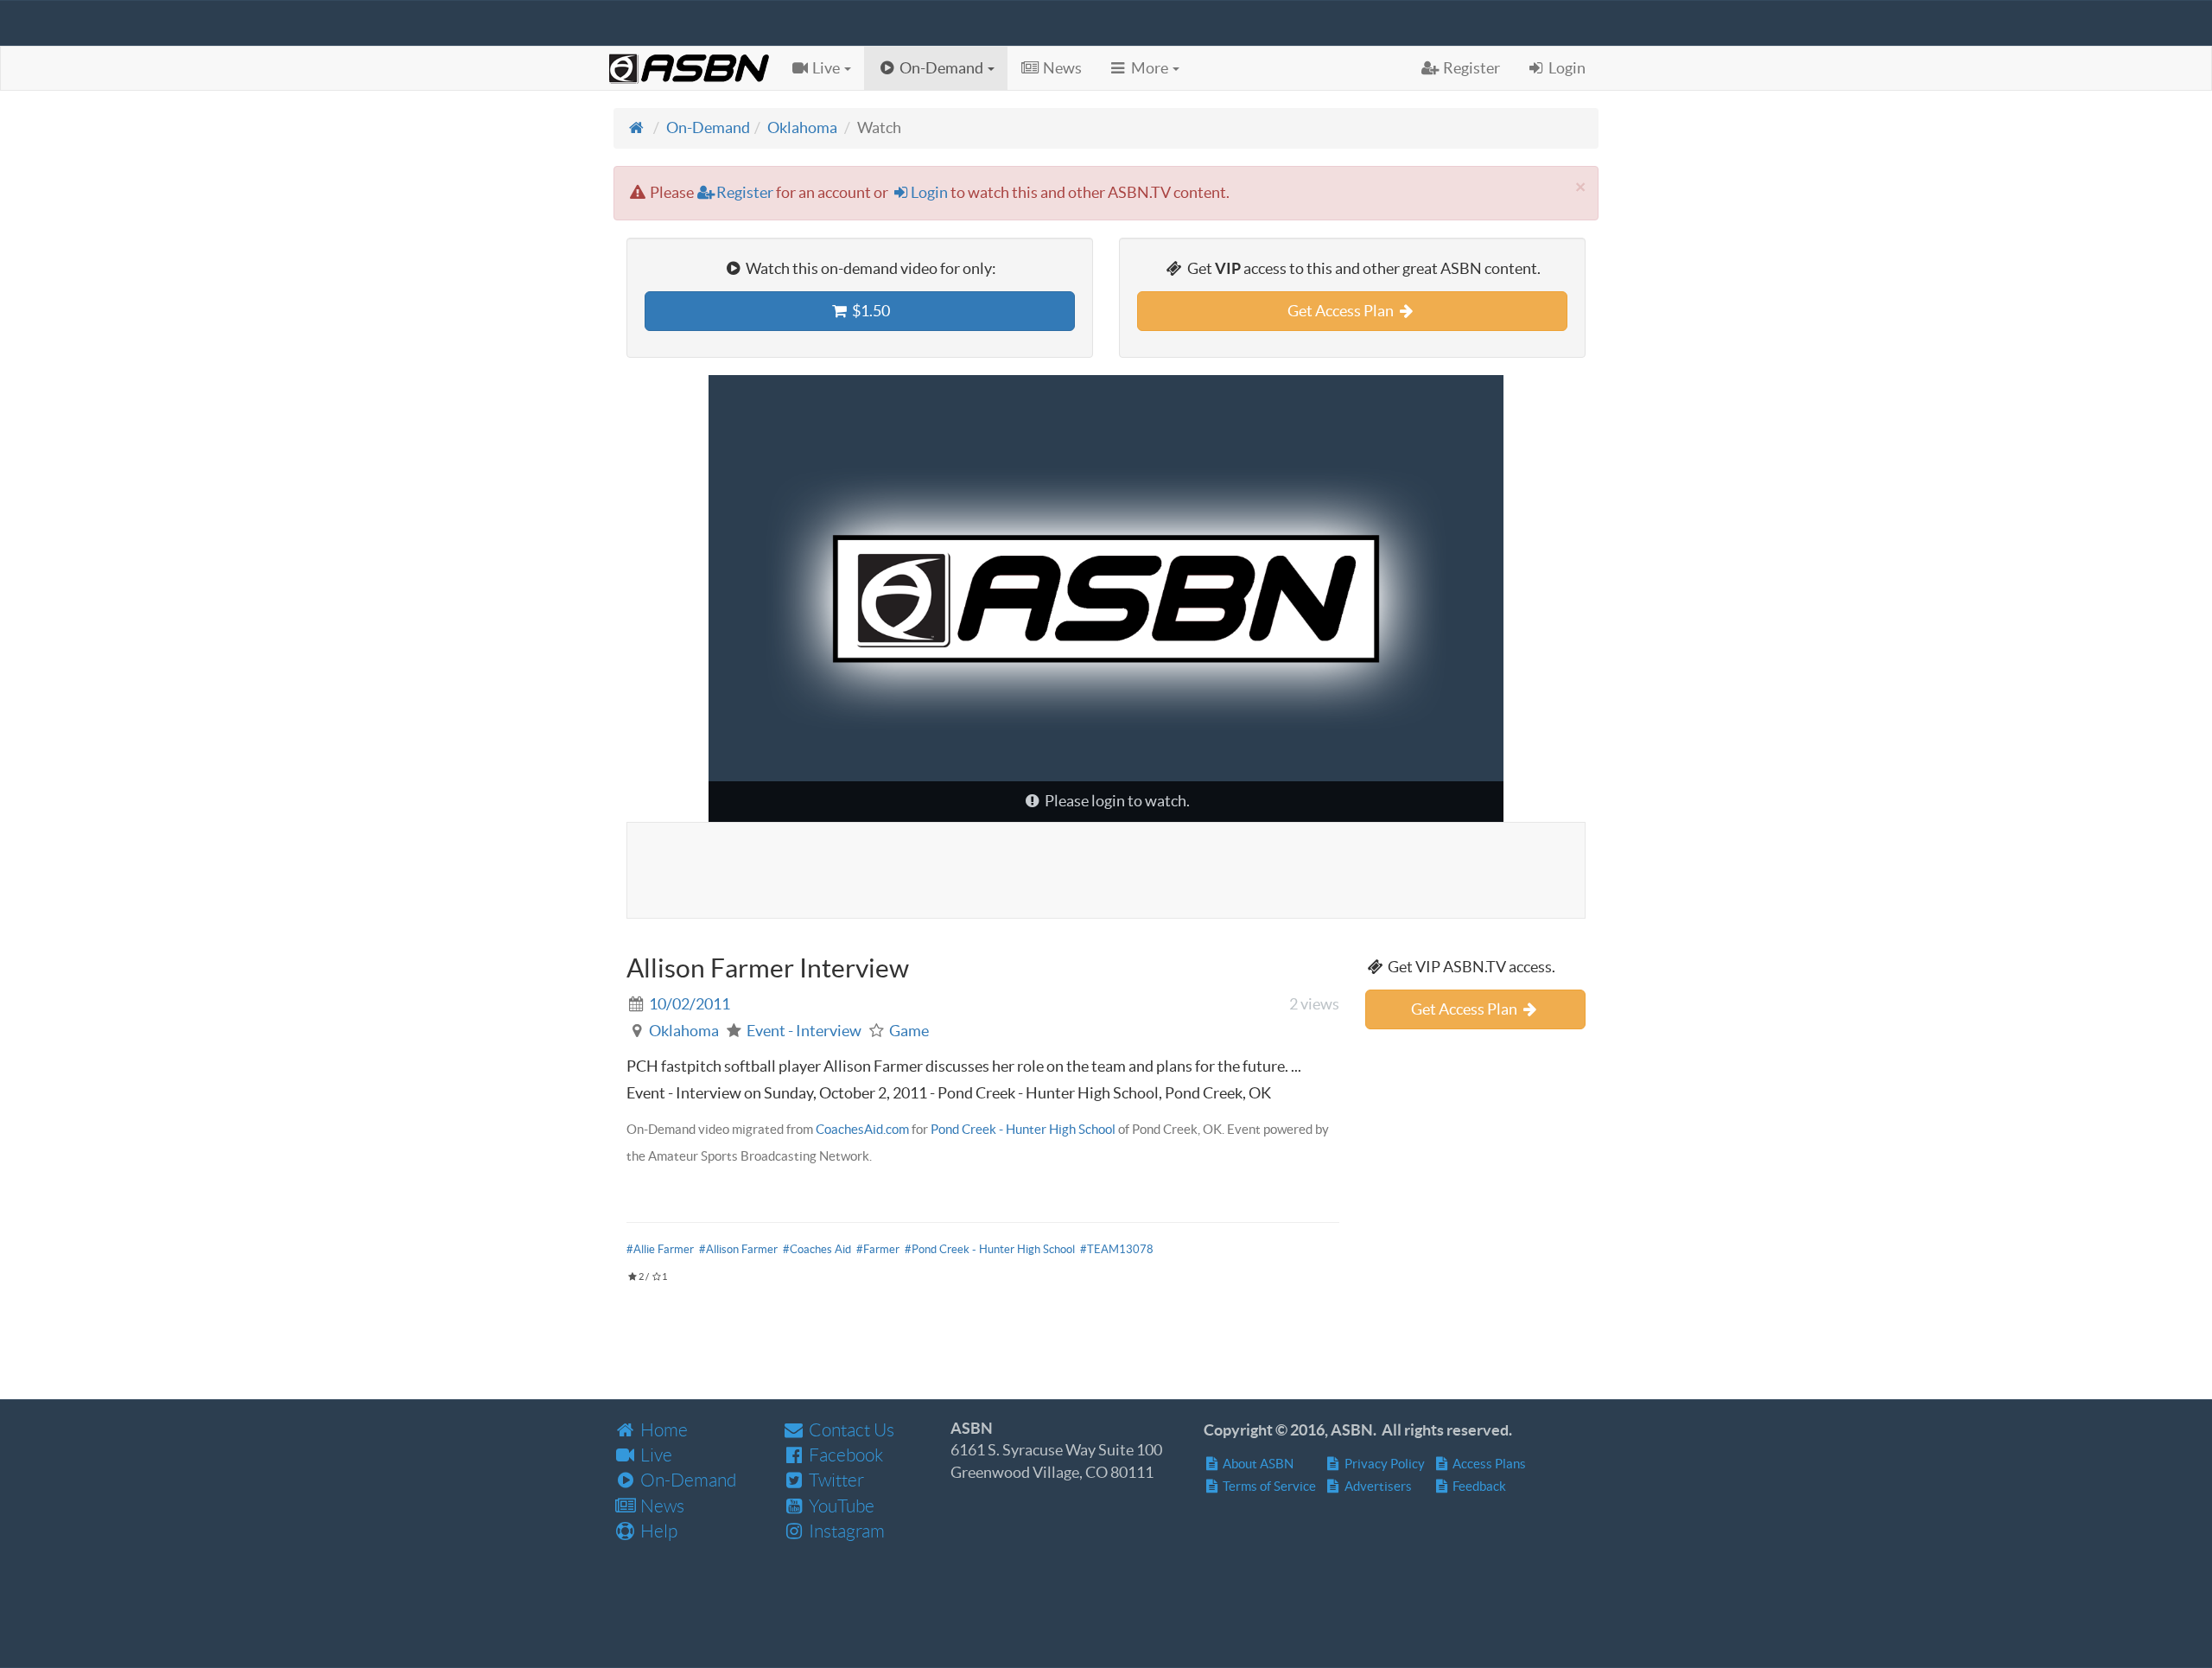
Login (929, 192)
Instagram (845, 1531)
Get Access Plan (1342, 311)
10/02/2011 (690, 1004)
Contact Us (850, 1430)
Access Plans (1488, 1464)
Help (657, 1531)
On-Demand (708, 127)
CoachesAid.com (862, 1129)
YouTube (840, 1506)
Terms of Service (1268, 1486)
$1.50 (870, 311)
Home (662, 1430)
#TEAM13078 (1117, 1249)
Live (655, 1455)
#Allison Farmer (738, 1249)
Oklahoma (802, 127)
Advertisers (1377, 1486)
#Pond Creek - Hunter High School (990, 1249)
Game (909, 1031)
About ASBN (1257, 1464)
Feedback (1478, 1486)
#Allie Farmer (660, 1249)
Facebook (844, 1455)
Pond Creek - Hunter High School (1023, 1129)
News (661, 1506)
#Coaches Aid (817, 1249)
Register (745, 192)
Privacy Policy (1383, 1464)
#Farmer (878, 1249)
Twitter (835, 1480)
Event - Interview (804, 1031)
